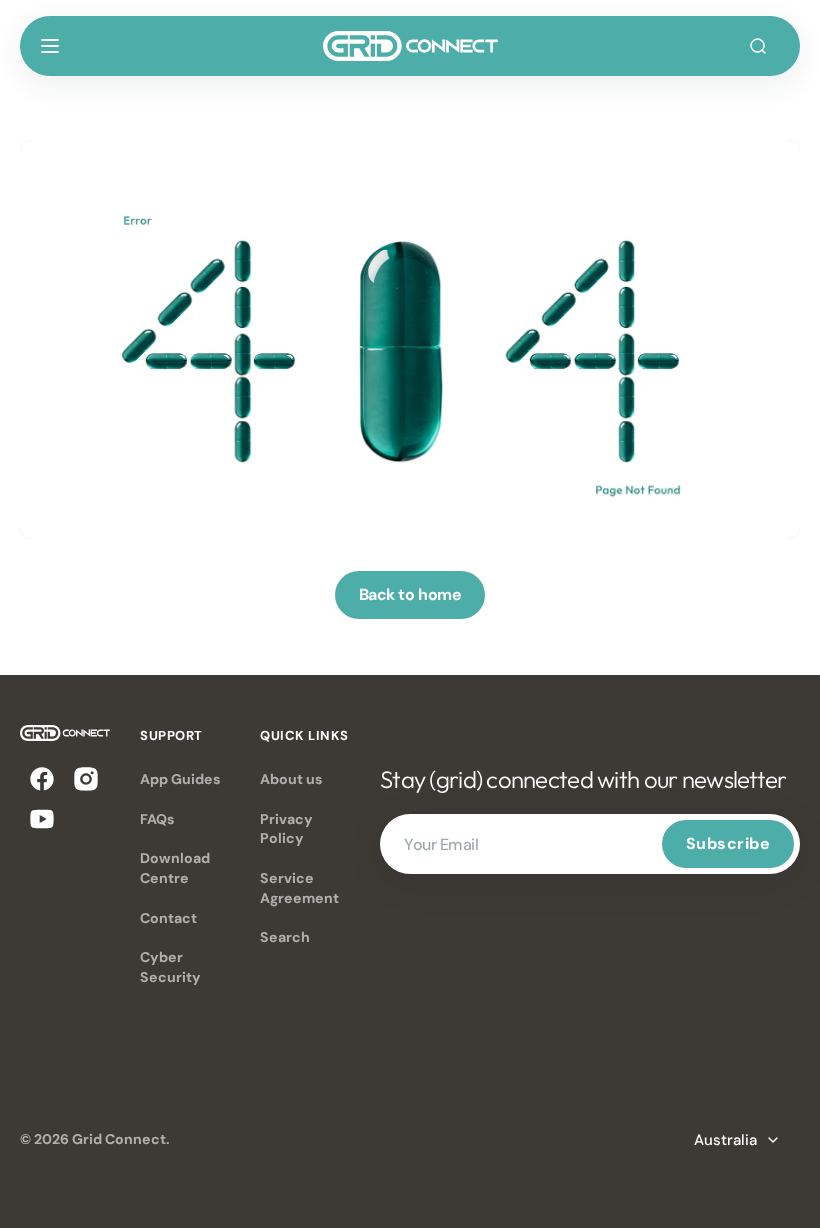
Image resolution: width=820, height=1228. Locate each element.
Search (285, 937)
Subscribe (728, 843)
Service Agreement (299, 888)
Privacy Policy (286, 829)
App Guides (180, 779)
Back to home (410, 594)
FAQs (157, 819)
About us (291, 779)
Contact (168, 918)
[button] (50, 46)
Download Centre (175, 868)
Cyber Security (170, 967)
